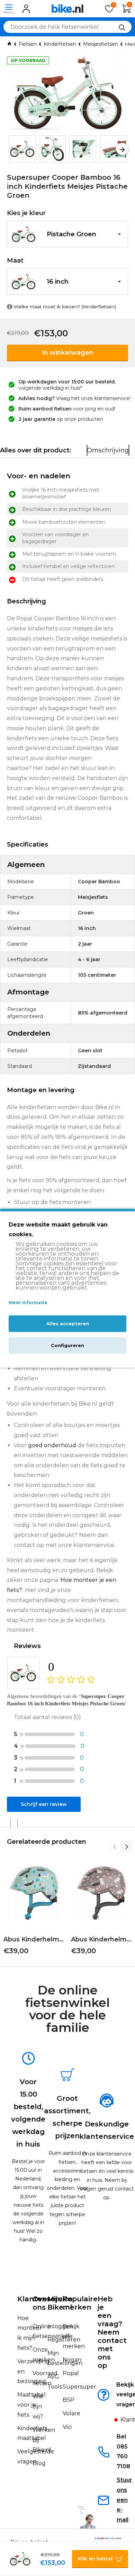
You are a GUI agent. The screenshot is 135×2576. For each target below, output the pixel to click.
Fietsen (28, 44)
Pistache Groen (71, 234)
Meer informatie (28, 1303)
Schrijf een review (44, 1804)
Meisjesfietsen (101, 44)
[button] (13, 149)
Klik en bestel (95, 2559)
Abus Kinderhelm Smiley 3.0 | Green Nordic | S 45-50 (34, 1939)
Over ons (41, 2303)
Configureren (67, 1345)
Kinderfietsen (60, 44)
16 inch (58, 282)
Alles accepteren (68, 1324)
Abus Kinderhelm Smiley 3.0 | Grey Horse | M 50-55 (101, 1939)
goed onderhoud (52, 1445)
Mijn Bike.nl (60, 2303)
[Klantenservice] (108, 2422)
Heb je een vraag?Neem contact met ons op (112, 2332)
